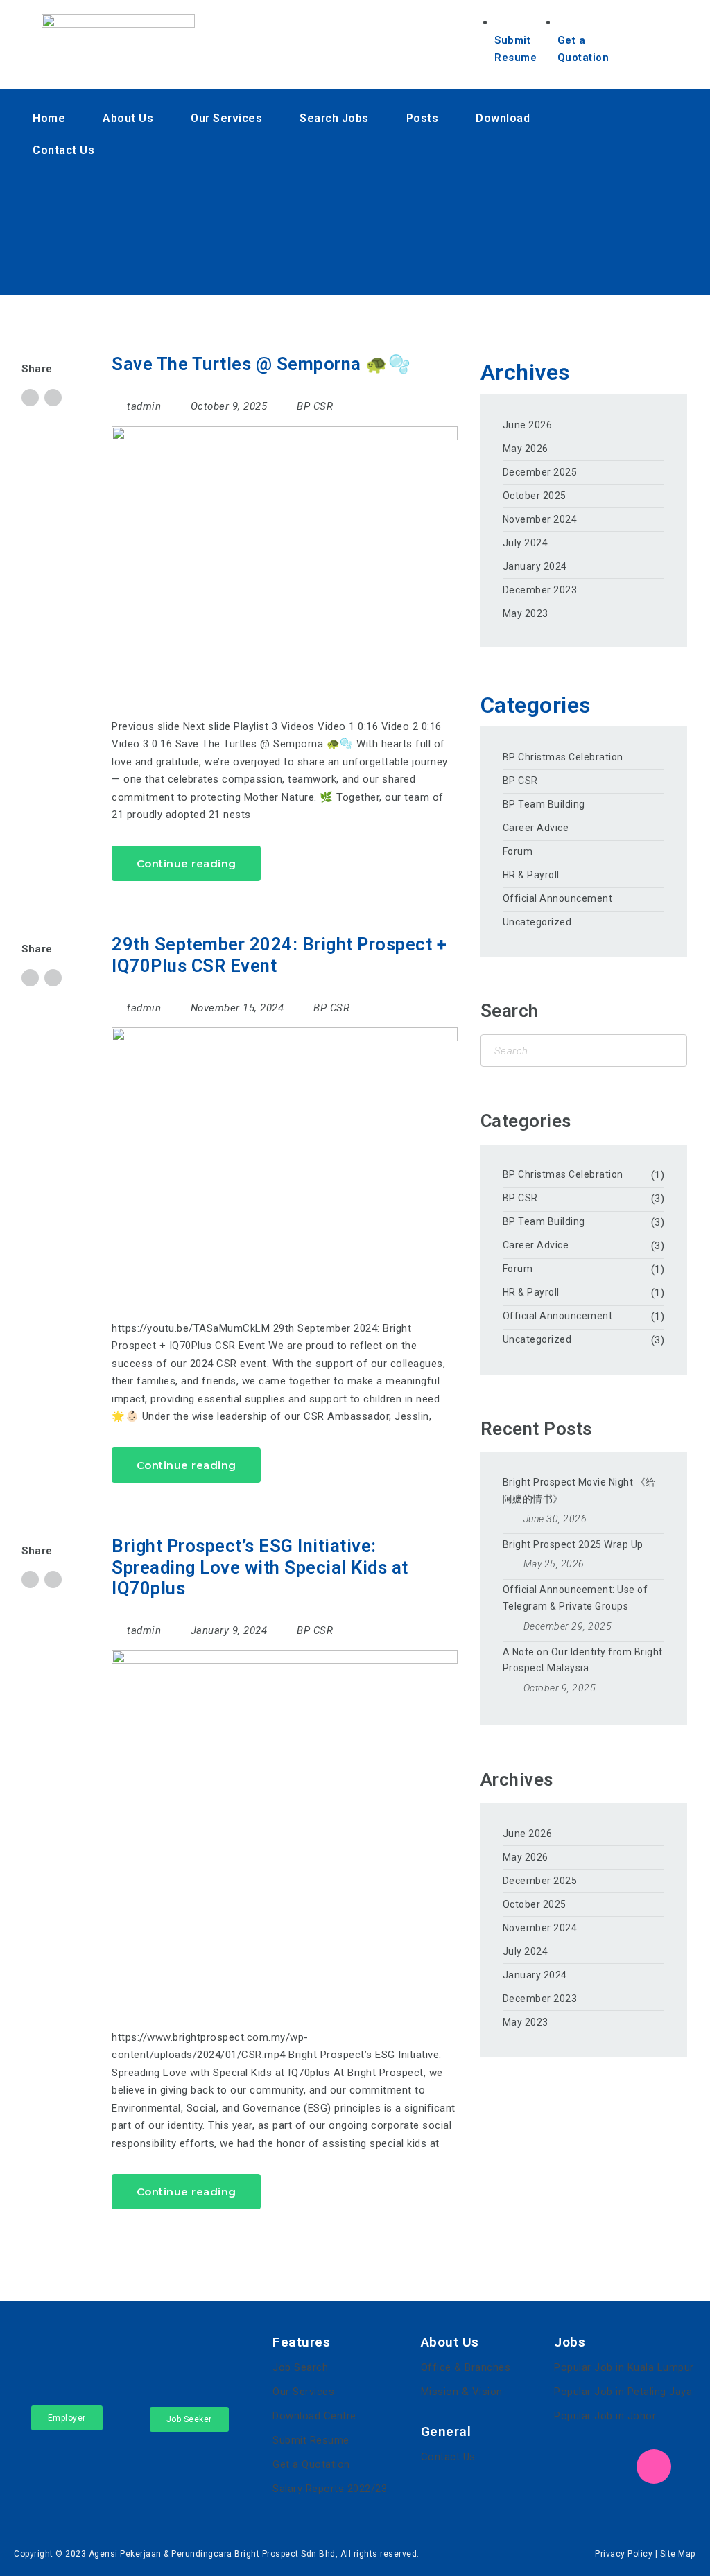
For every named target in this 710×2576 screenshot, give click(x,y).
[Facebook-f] (356, 184)
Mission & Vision (462, 2392)
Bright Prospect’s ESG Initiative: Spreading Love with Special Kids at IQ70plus (260, 1567)
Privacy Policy (624, 2554)
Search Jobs (334, 118)
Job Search (300, 2367)
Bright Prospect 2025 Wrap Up (573, 1544)
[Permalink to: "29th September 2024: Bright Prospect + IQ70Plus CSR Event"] (285, 1157)
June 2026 (528, 425)
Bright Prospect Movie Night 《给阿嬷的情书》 (579, 1490)
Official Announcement (558, 898)
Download (503, 118)
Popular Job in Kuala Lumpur (624, 2367)
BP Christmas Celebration (563, 757)
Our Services (226, 118)
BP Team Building (544, 804)
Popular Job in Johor (605, 2416)
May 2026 (526, 449)
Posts (423, 118)
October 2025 (535, 496)
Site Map (678, 2554)
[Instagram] (356, 265)
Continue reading (187, 863)
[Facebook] (571, 2466)
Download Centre (314, 2416)
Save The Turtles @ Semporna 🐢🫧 (261, 364)
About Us (128, 118)
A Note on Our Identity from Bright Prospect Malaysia (583, 1660)
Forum (518, 851)
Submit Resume (311, 2440)
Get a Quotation (311, 2464)
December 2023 (540, 590)
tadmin (144, 406)
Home (49, 118)
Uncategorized (537, 922)
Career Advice (536, 828)
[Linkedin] (356, 224)
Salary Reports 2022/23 (330, 2489)
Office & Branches (466, 2367)
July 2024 (526, 543)
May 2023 (526, 613)
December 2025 (540, 472)
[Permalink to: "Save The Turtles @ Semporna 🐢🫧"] (285, 556)
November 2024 (540, 519)
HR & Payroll (531, 875)
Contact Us (63, 150)
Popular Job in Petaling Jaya (623, 2392)
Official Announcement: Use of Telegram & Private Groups (575, 1598)
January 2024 (535, 566)
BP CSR (315, 406)
